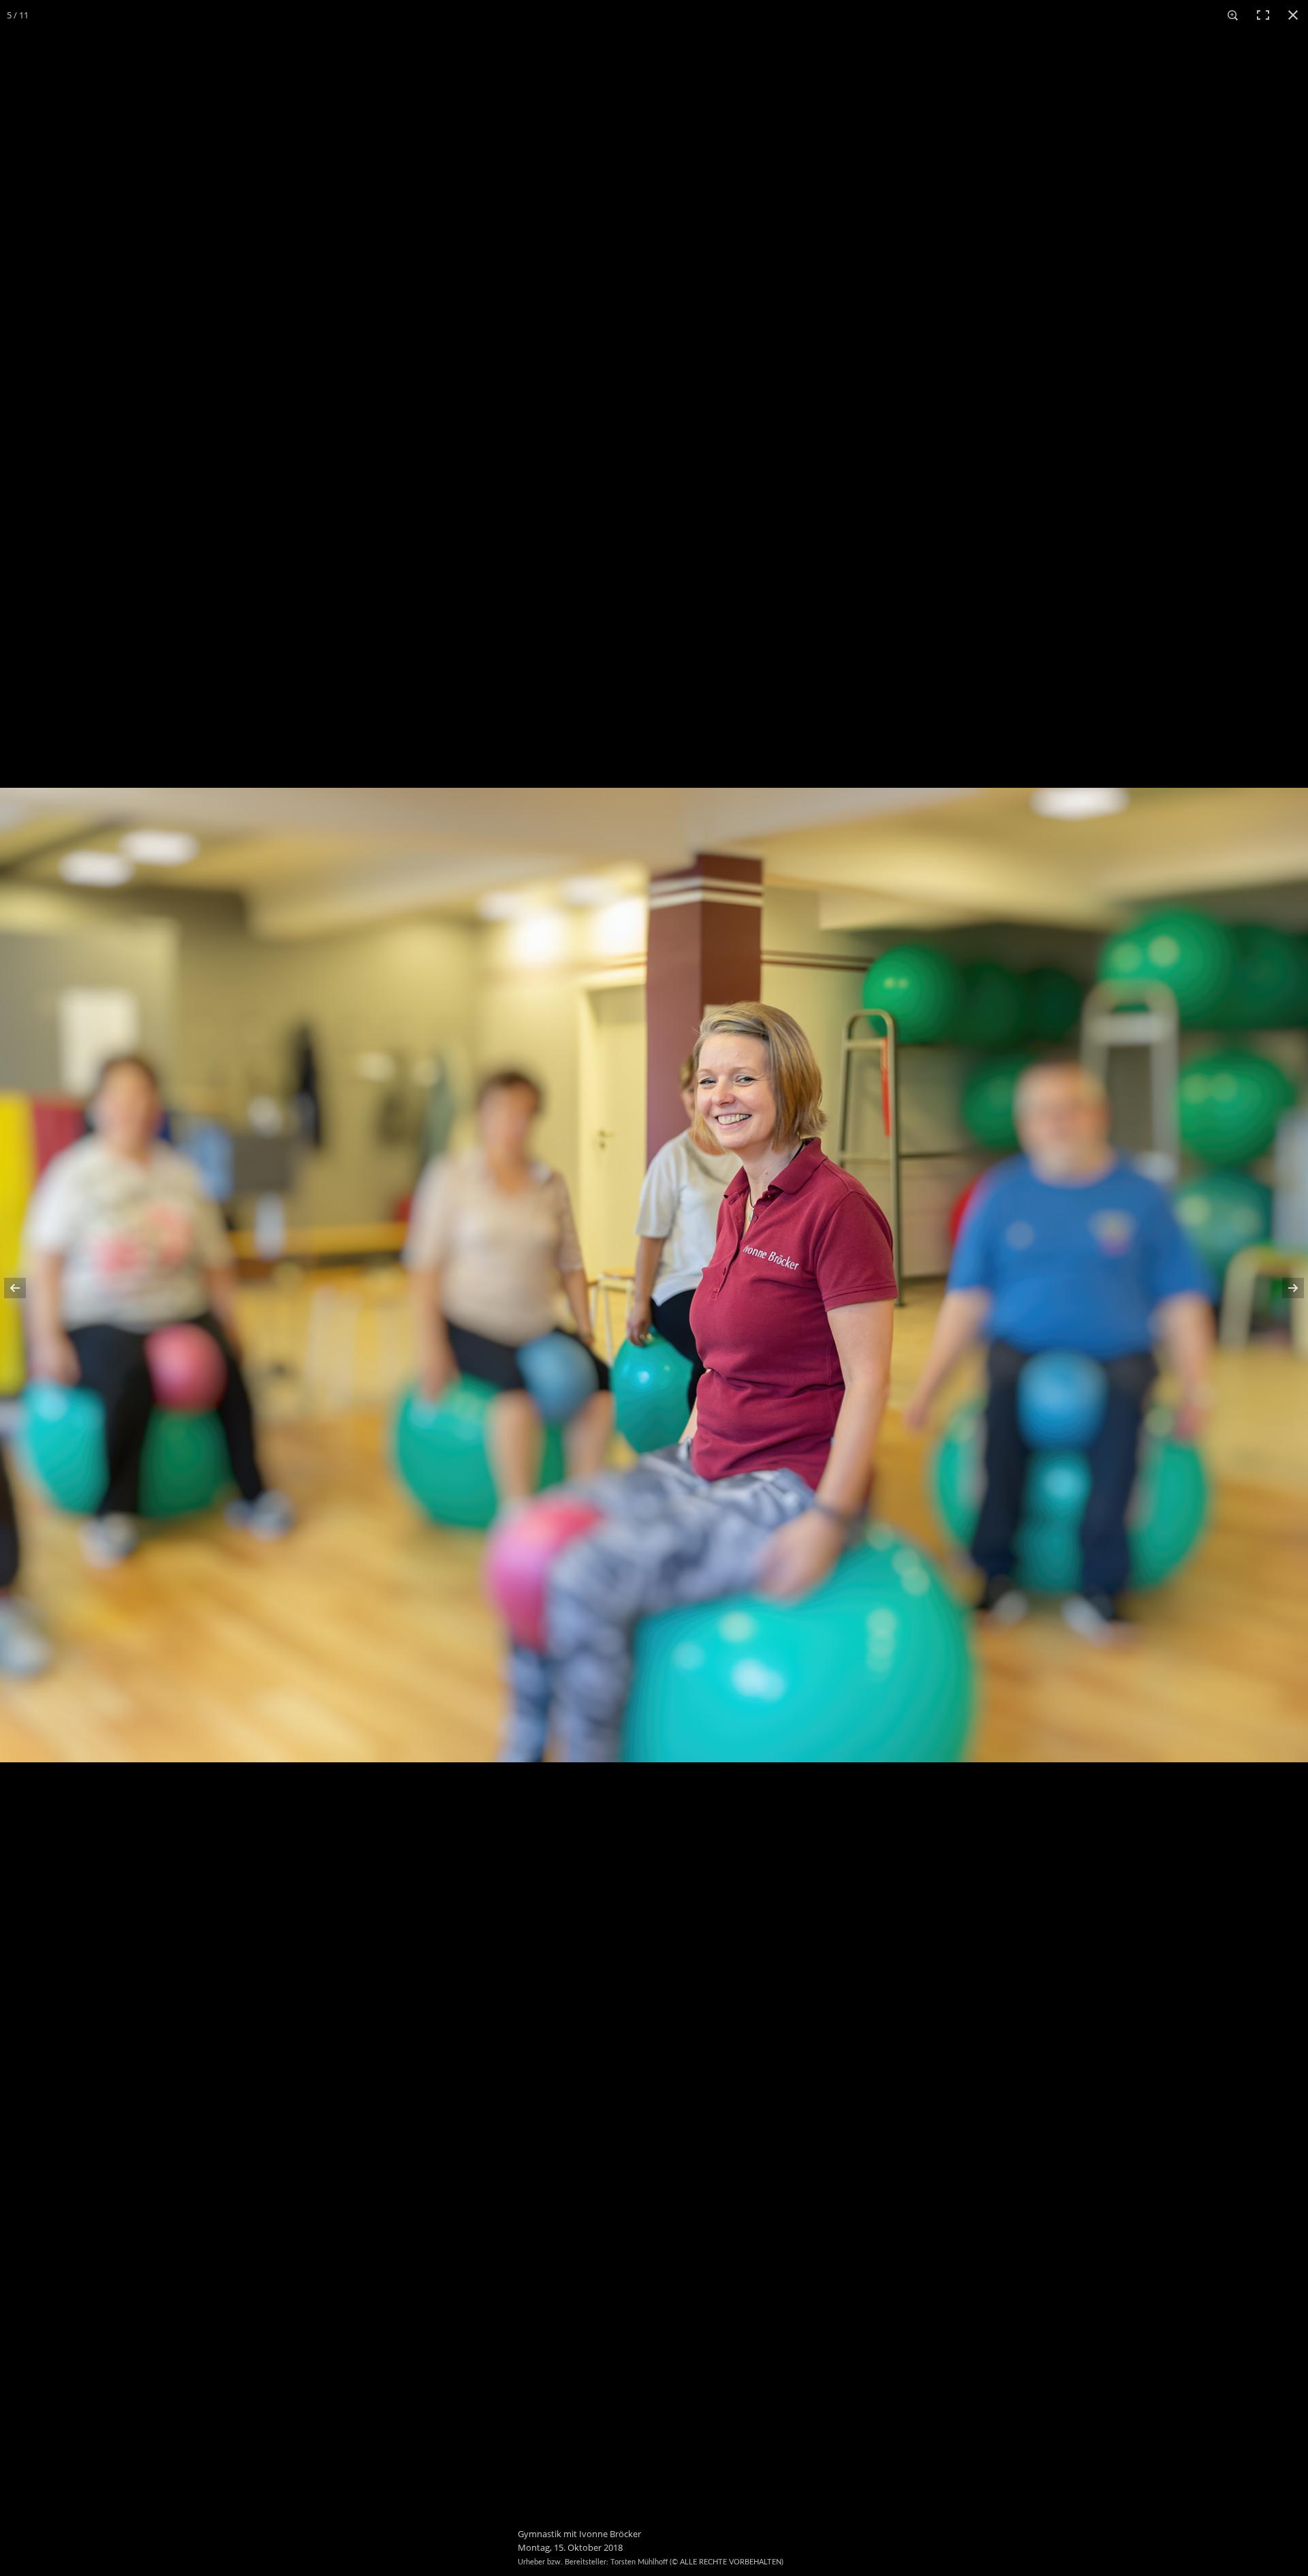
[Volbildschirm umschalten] (1263, 15)
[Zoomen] (1233, 15)
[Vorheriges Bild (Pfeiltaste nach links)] (24, 1288)
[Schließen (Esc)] (1293, 15)
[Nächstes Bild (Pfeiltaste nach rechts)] (1284, 1288)
